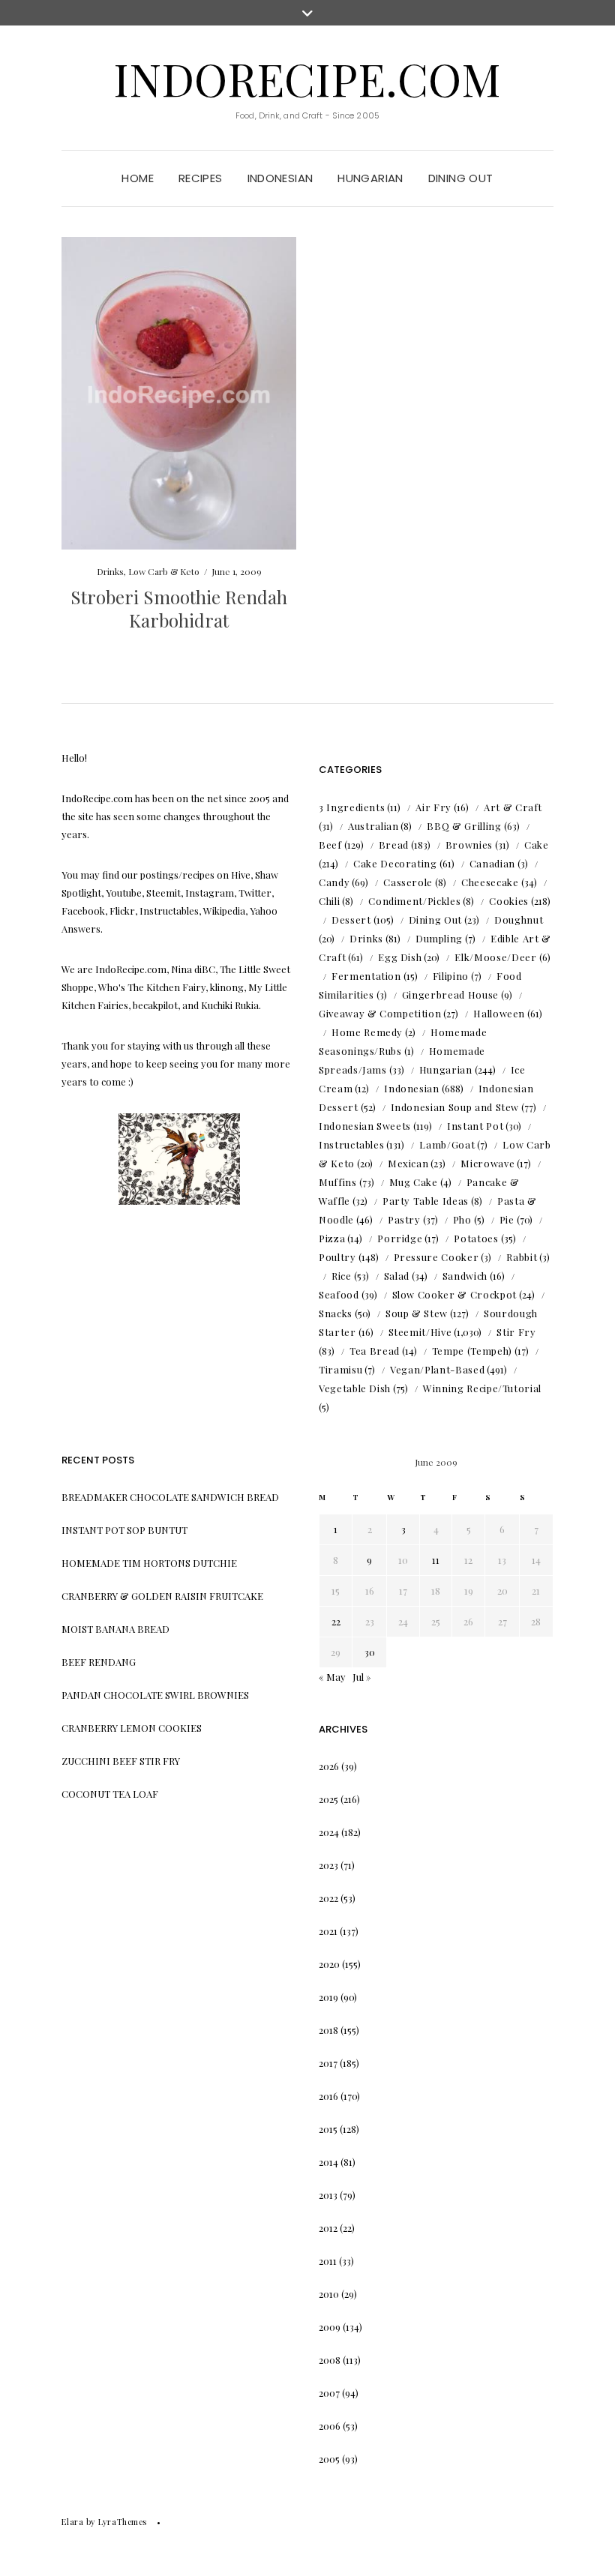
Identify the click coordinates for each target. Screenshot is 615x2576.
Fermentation (366, 976)
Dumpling (439, 938)
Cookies (509, 901)
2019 (328, 1997)
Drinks (110, 571)
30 (370, 1652)
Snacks (336, 1313)
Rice (342, 1276)
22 (336, 1621)
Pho (462, 1219)
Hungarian (370, 178)
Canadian (492, 863)
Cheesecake (490, 882)
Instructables (351, 1144)
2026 (329, 1766)
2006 (330, 2426)
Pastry (404, 1219)
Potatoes (476, 1238)
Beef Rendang (99, 1662)
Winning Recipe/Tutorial (482, 1388)
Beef (330, 845)
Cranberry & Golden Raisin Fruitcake (162, 1596)
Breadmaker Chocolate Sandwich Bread (170, 1497)
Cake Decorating (395, 863)
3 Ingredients (352, 807)
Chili (329, 901)
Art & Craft (513, 807)
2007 (329, 2393)
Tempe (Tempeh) (472, 1351)
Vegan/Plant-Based (437, 1369)
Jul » (362, 1677)
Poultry (337, 1257)
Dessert (351, 920)
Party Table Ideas (426, 1201)
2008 (330, 2360)
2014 (328, 2162)
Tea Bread (375, 1351)
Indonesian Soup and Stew (455, 1107)
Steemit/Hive (420, 1332)
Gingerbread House (450, 994)
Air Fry (433, 807)
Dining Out (461, 178)
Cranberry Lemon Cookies (132, 1728)
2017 (328, 2063)
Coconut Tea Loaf (110, 1794)
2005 (329, 2459)
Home (138, 178)
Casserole (408, 882)
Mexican (408, 1163)
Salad (397, 1276)
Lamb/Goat (447, 1144)
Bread (394, 845)
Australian (373, 826)
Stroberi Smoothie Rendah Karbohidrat (179, 608)
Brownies (469, 845)
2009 (330, 2327)
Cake (537, 845)
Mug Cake (414, 1182)
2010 (329, 2294)
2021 (328, 1931)
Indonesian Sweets (365, 1126)
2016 (328, 2096)
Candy (334, 882)
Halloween (499, 1013)
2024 (329, 1832)
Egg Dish (400, 957)
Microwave (487, 1163)
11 (436, 1560)
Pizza (332, 1238)
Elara (72, 2522)
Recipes (201, 178)
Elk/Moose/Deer (495, 957)
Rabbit (522, 1257)
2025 (328, 1799)
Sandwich (465, 1276)
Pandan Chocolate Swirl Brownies (155, 1695)
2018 (328, 2030)
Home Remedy (367, 1032)
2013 (328, 2195)
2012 (328, 2228)
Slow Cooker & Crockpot (454, 1294)
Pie (507, 1219)
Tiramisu (340, 1369)
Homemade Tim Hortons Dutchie (149, 1563)
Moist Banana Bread (115, 1629)
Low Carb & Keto (164, 571)
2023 (328, 1865)
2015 (328, 2129)
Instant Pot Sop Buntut (124, 1530)
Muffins (338, 1182)
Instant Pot (475, 1126)
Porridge (400, 1238)
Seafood (339, 1294)
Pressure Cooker (436, 1257)
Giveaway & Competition (380, 1013)
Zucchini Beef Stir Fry (121, 1761)
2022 (328, 1898)
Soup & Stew (417, 1313)
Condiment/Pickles (414, 901)
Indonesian (280, 178)
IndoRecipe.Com (307, 78)
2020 (329, 1964)
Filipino (451, 976)
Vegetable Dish (355, 1388)
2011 (328, 2261)
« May (332, 1677)
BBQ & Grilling (464, 826)
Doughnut (519, 920)
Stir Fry (516, 1332)
